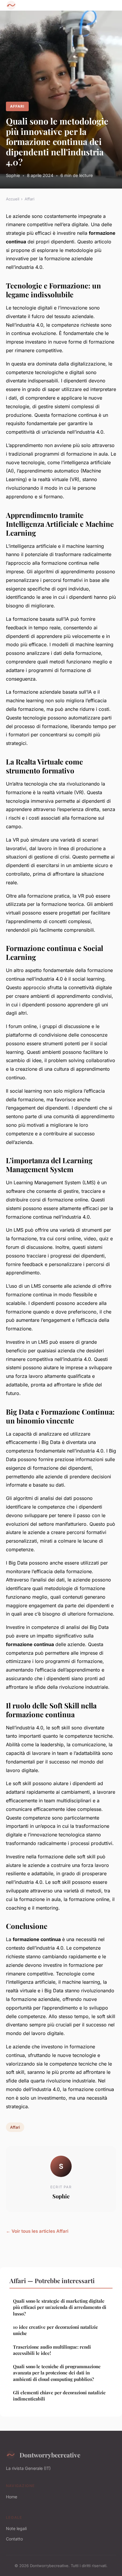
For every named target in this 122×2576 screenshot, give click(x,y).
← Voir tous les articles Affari (37, 2231)
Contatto (14, 2539)
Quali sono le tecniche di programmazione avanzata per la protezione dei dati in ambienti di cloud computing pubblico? (57, 2373)
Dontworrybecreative (50, 2455)
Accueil (13, 199)
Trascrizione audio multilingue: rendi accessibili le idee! (52, 2350)
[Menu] (110, 5)
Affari (17, 106)
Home (12, 2497)
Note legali (16, 2528)
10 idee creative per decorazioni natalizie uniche (56, 2330)
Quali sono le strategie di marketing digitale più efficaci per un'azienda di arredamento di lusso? (60, 2307)
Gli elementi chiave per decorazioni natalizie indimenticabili (59, 2396)
